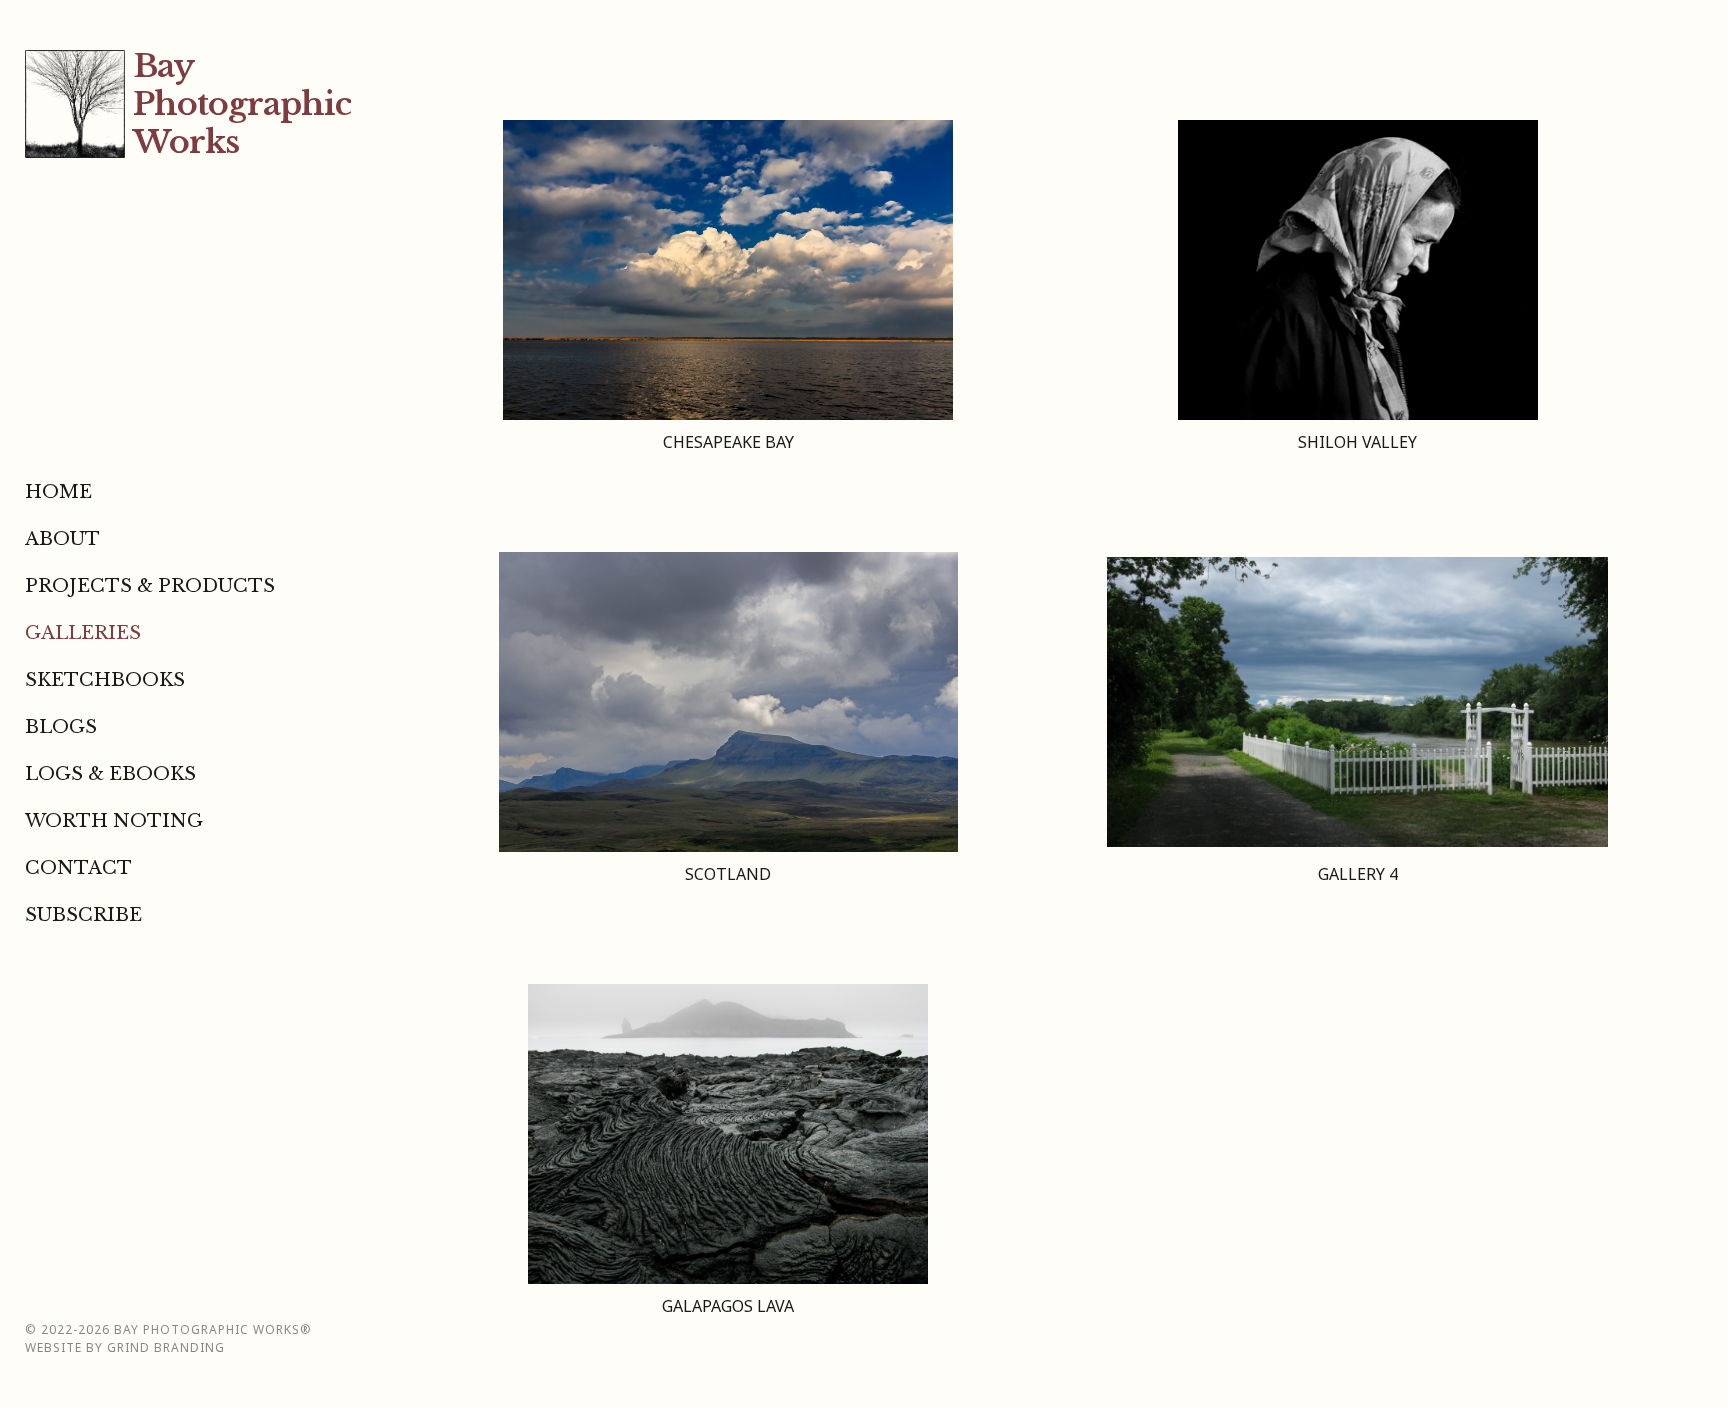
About (62, 539)
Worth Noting (114, 821)
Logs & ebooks (110, 774)
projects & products (150, 586)
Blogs (61, 727)
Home (58, 492)
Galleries (83, 633)
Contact (78, 868)
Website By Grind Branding (125, 1347)
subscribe (83, 915)
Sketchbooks (105, 680)
